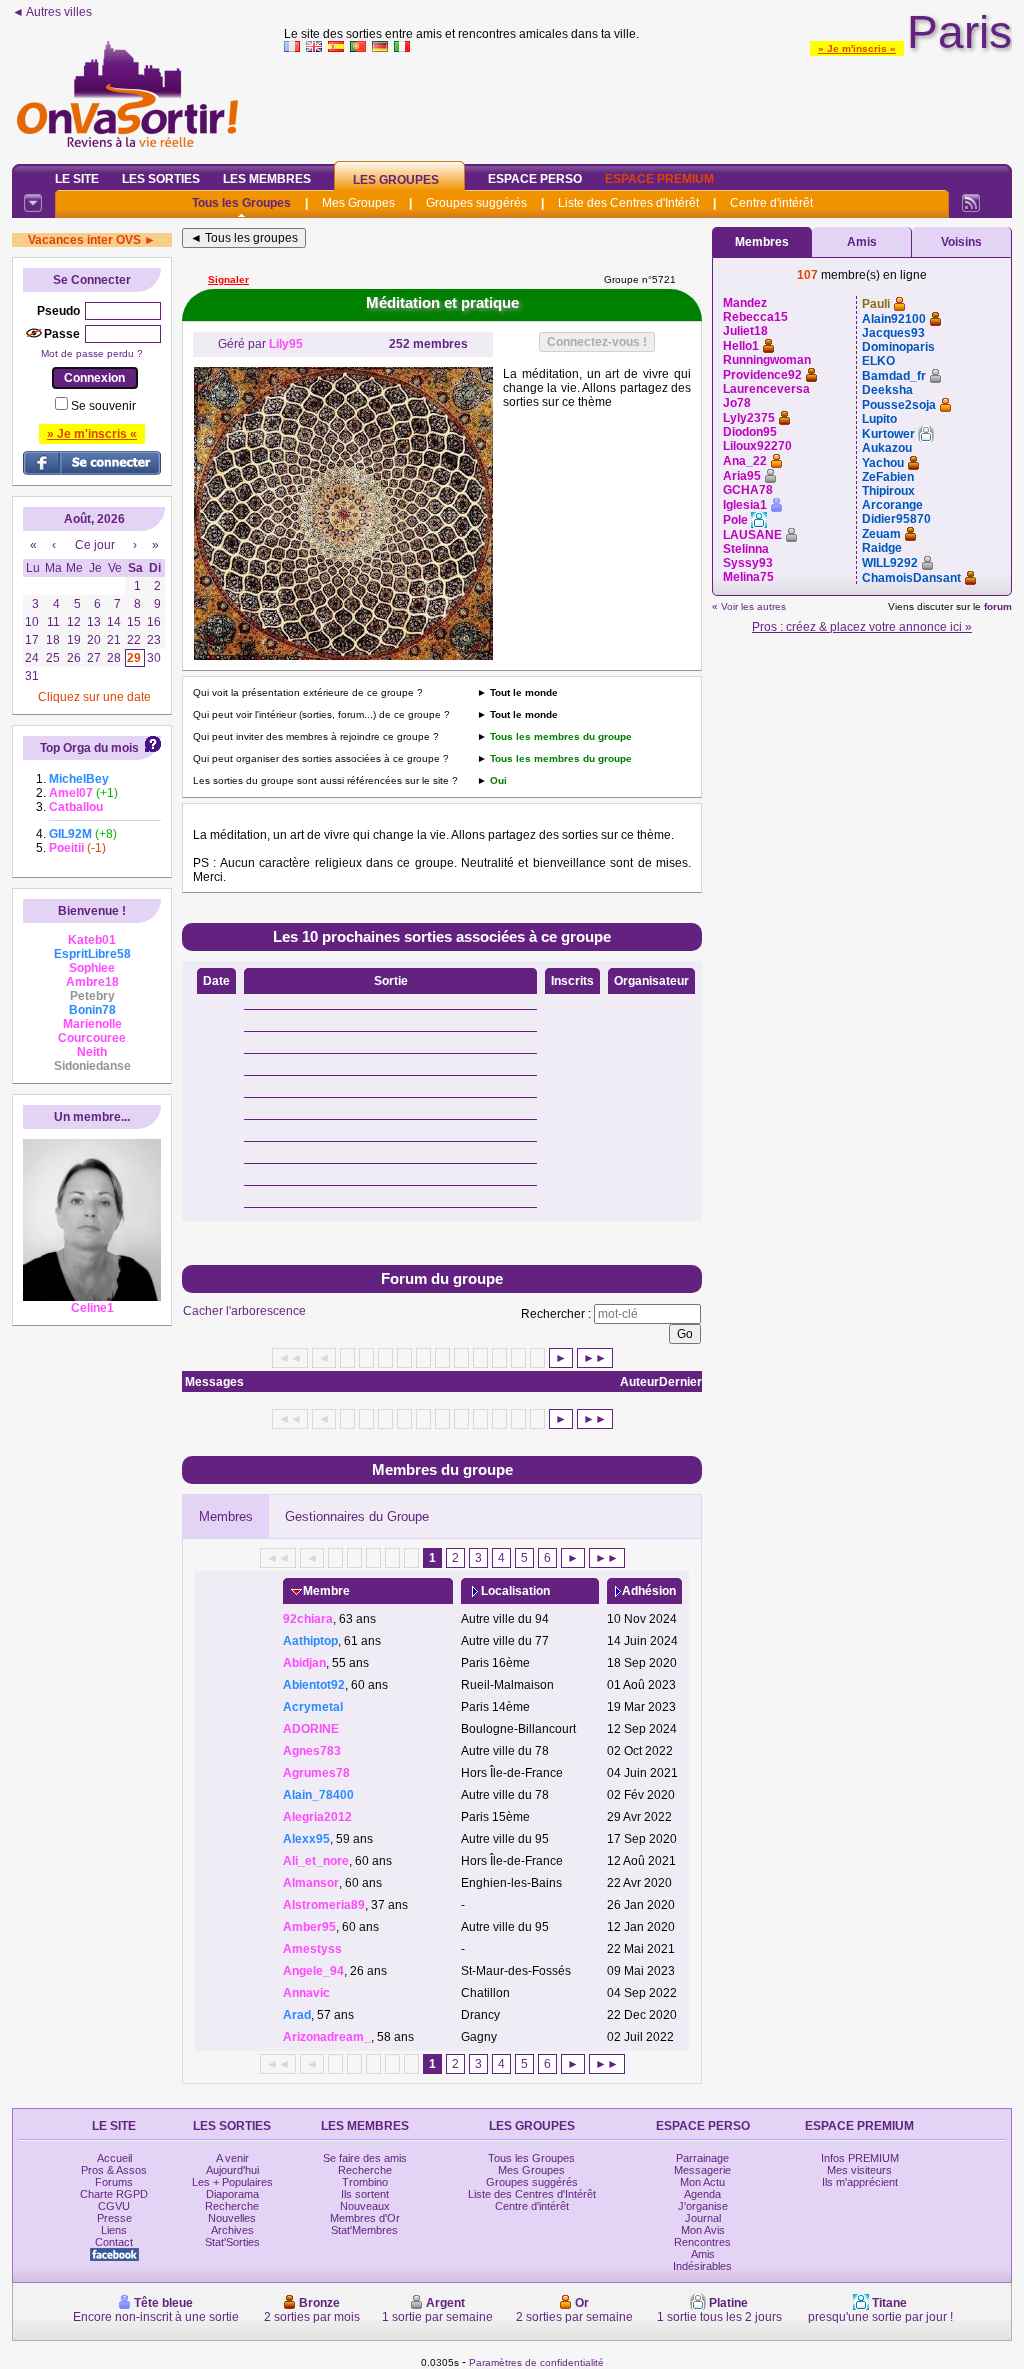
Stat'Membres (364, 2230)
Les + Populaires (232, 2182)
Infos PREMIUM (860, 2158)
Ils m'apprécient (860, 2182)
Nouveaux (365, 2206)
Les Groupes (396, 180)
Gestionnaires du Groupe (357, 1516)
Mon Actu (702, 2182)
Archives (232, 2230)
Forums (114, 2182)
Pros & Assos (114, 2170)
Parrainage (702, 2158)
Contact (114, 2242)
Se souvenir (103, 406)
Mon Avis (703, 2230)
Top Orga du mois (89, 748)
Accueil (114, 2158)
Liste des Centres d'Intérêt (628, 203)
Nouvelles (232, 2218)
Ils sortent (365, 2194)
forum (998, 606)
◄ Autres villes (52, 12)
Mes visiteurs (859, 2170)
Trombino (365, 2182)
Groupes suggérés (476, 203)
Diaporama (232, 2194)
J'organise (703, 2206)
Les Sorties (161, 179)
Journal (703, 2218)
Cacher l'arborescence (244, 1311)
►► (595, 1358)
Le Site (77, 179)
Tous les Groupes (241, 203)
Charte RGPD (114, 2194)
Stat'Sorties (232, 2242)
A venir (232, 2158)
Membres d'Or (365, 2218)
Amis (862, 242)
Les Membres (267, 179)
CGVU (114, 2206)
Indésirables (702, 2266)
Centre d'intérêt (771, 203)
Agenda (702, 2194)
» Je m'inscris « (857, 48)
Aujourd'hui (232, 2170)
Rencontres (702, 2242)
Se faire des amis (365, 2158)
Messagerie (702, 2170)
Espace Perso (535, 179)
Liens (114, 2230)
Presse (114, 2218)
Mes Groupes (358, 203)
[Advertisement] (648, 104)
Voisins (961, 242)
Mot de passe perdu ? (92, 353)
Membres (226, 1516)
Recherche (232, 2206)
